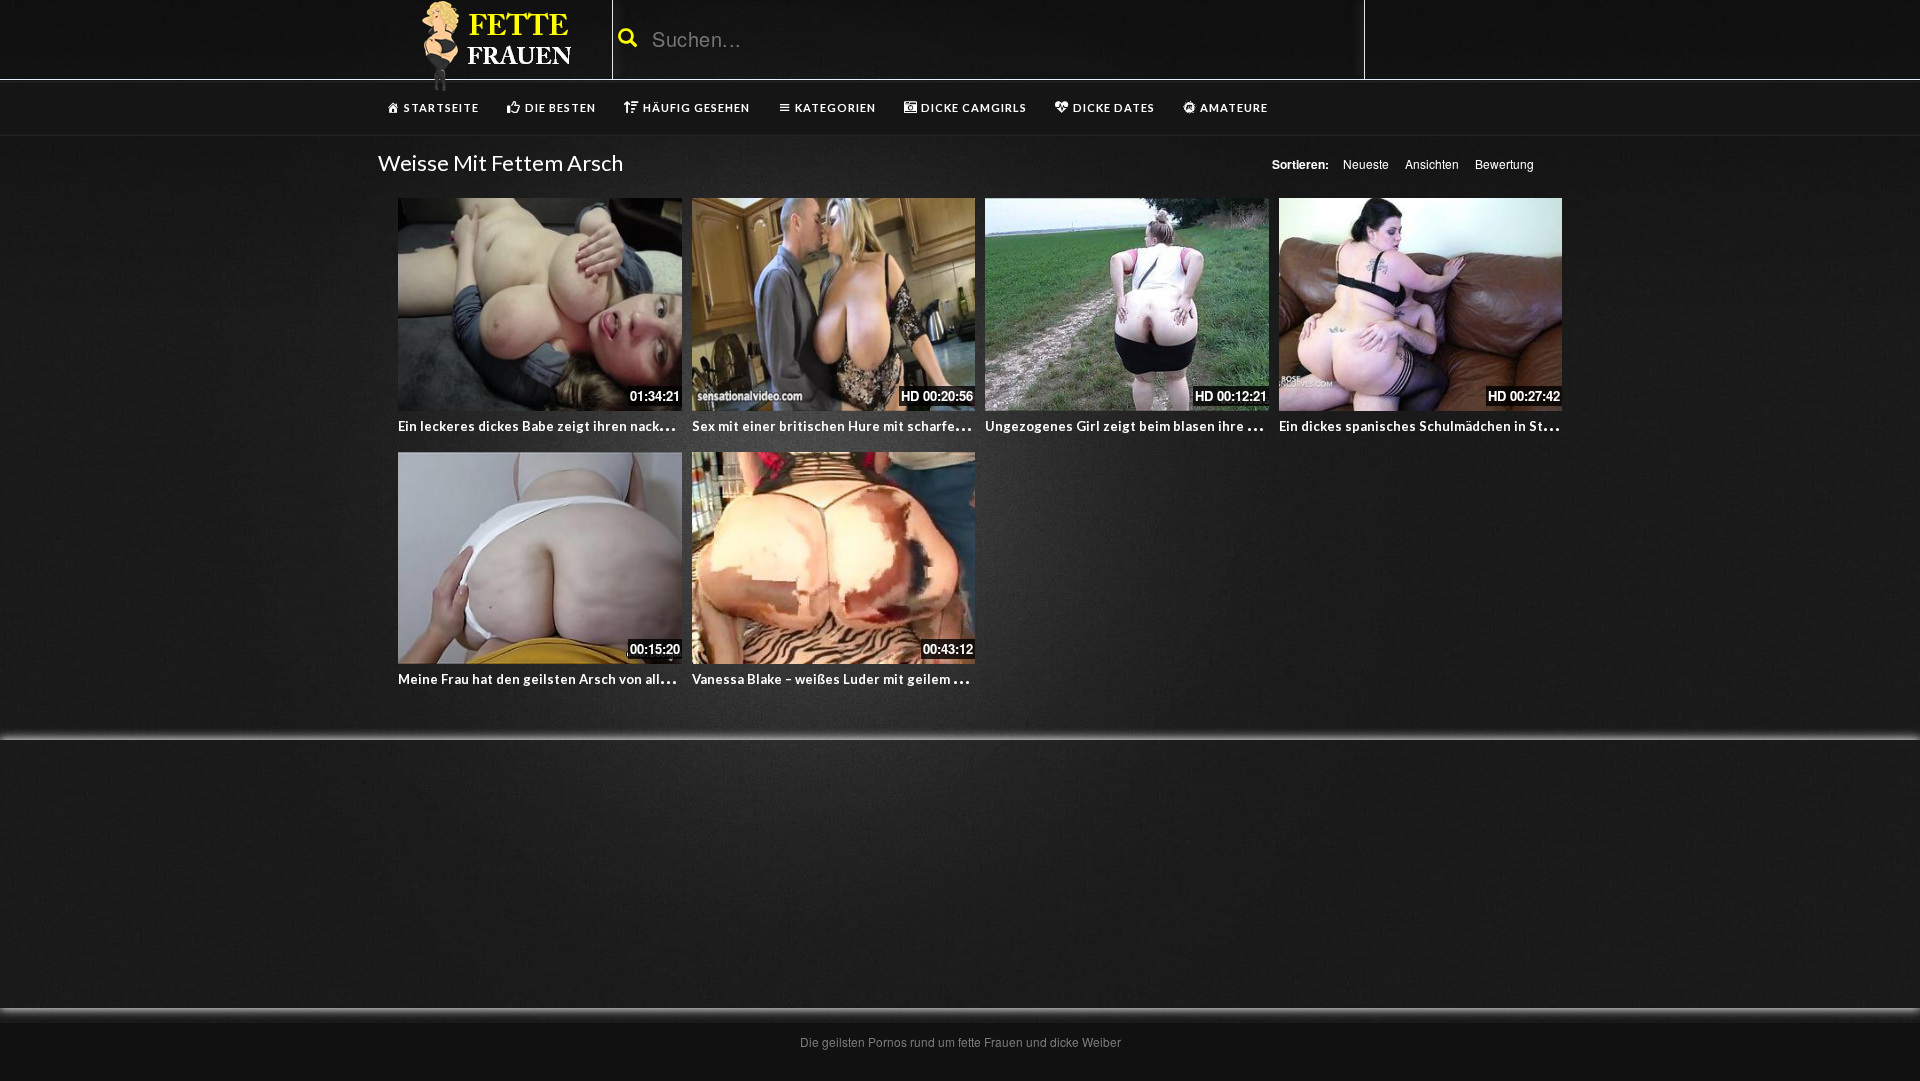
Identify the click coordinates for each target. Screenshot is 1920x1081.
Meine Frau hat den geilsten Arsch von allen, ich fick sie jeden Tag (605, 679)
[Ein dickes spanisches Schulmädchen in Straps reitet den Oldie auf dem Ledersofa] (1421, 304)
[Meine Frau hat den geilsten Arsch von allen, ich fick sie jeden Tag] (540, 558)
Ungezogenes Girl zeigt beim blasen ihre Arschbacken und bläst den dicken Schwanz (1253, 426)
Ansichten (1432, 163)
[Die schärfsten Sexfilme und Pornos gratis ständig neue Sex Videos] (493, 45)
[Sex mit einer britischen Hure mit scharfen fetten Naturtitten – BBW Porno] (834, 304)
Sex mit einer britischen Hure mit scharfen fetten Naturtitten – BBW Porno (931, 426)
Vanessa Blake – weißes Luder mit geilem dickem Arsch (865, 679)
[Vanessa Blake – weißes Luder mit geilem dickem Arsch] (834, 558)
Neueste (1366, 163)
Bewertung (1504, 163)
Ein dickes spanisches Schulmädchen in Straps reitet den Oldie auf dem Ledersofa (1538, 426)
